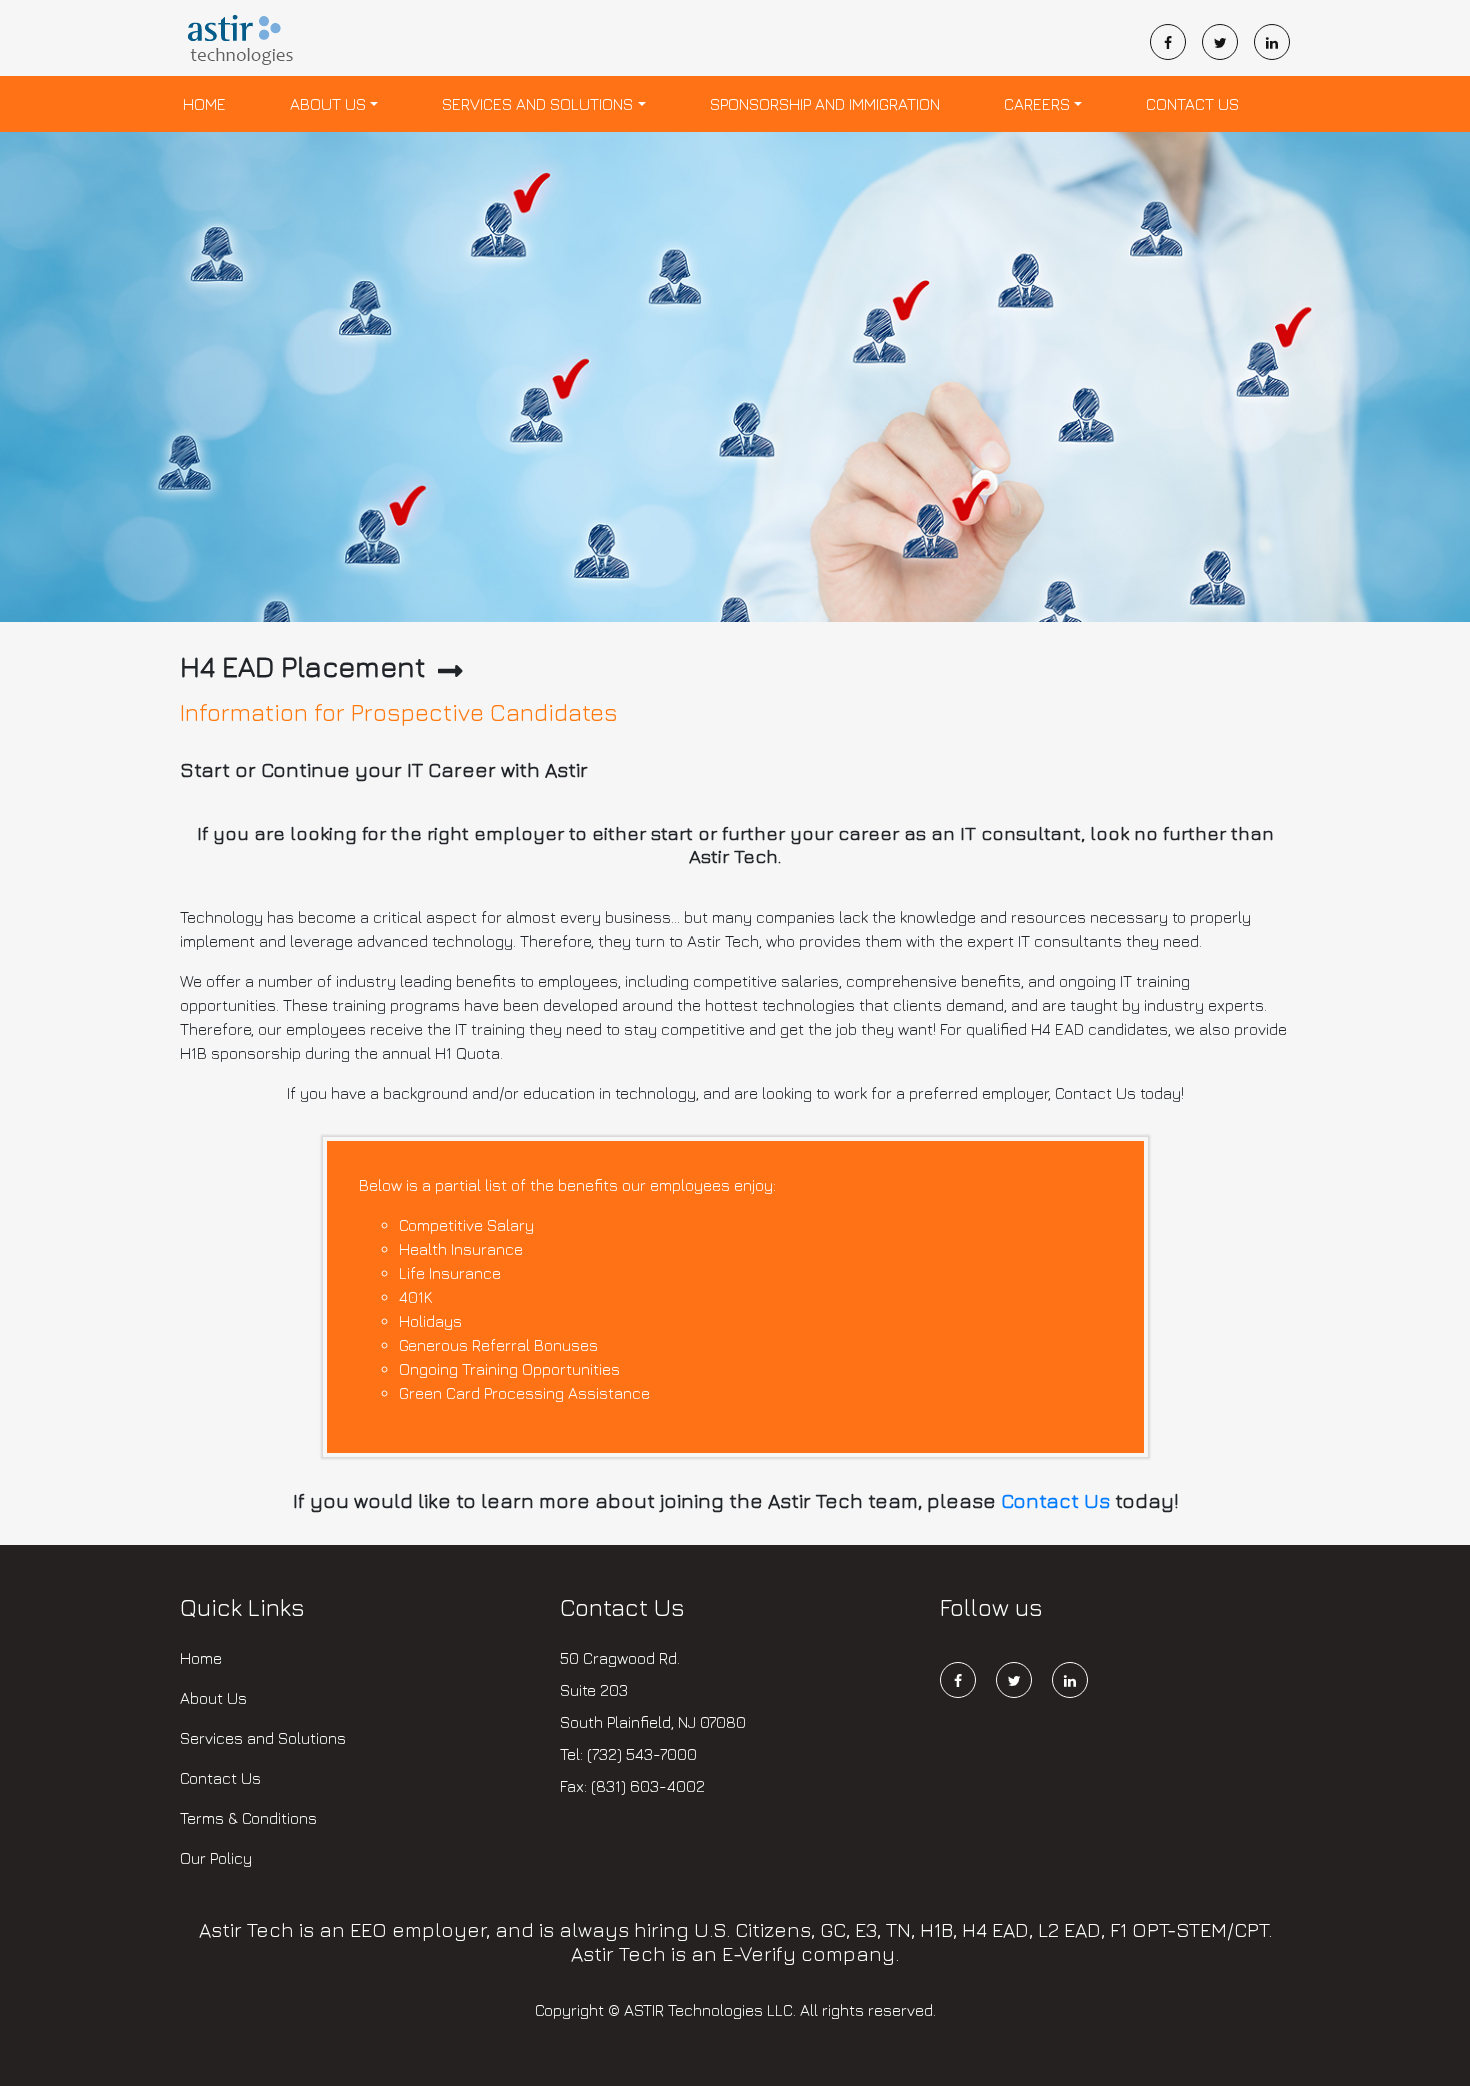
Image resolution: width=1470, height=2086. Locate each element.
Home (204, 104)
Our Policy (216, 1858)
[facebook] (1176, 42)
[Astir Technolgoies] (242, 42)
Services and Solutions (537, 104)
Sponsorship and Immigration (825, 104)
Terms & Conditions (248, 1818)
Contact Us (1192, 104)
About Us (328, 104)
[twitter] (1228, 42)
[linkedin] (1272, 42)
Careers (1037, 104)
